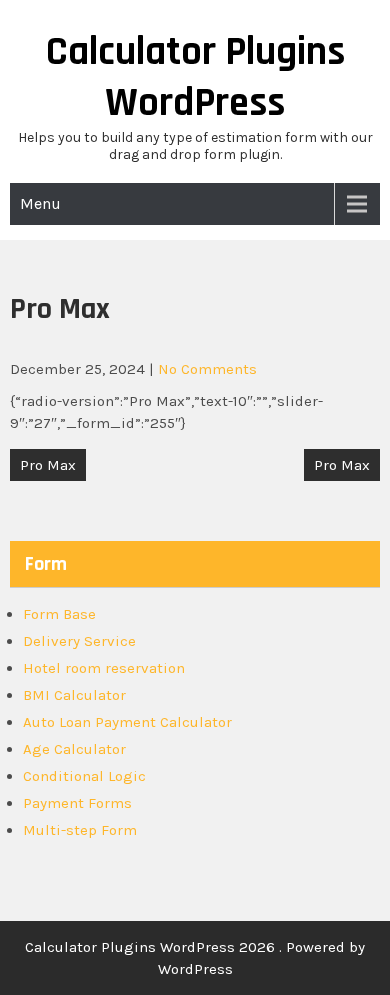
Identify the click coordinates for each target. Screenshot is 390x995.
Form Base (59, 614)
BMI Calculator (74, 695)
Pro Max (48, 465)
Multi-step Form (80, 830)
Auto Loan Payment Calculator (127, 722)
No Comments (207, 369)
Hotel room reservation (104, 668)
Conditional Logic (84, 776)
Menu (40, 203)
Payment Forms (77, 803)
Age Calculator (74, 749)
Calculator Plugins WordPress (195, 78)
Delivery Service (79, 641)
